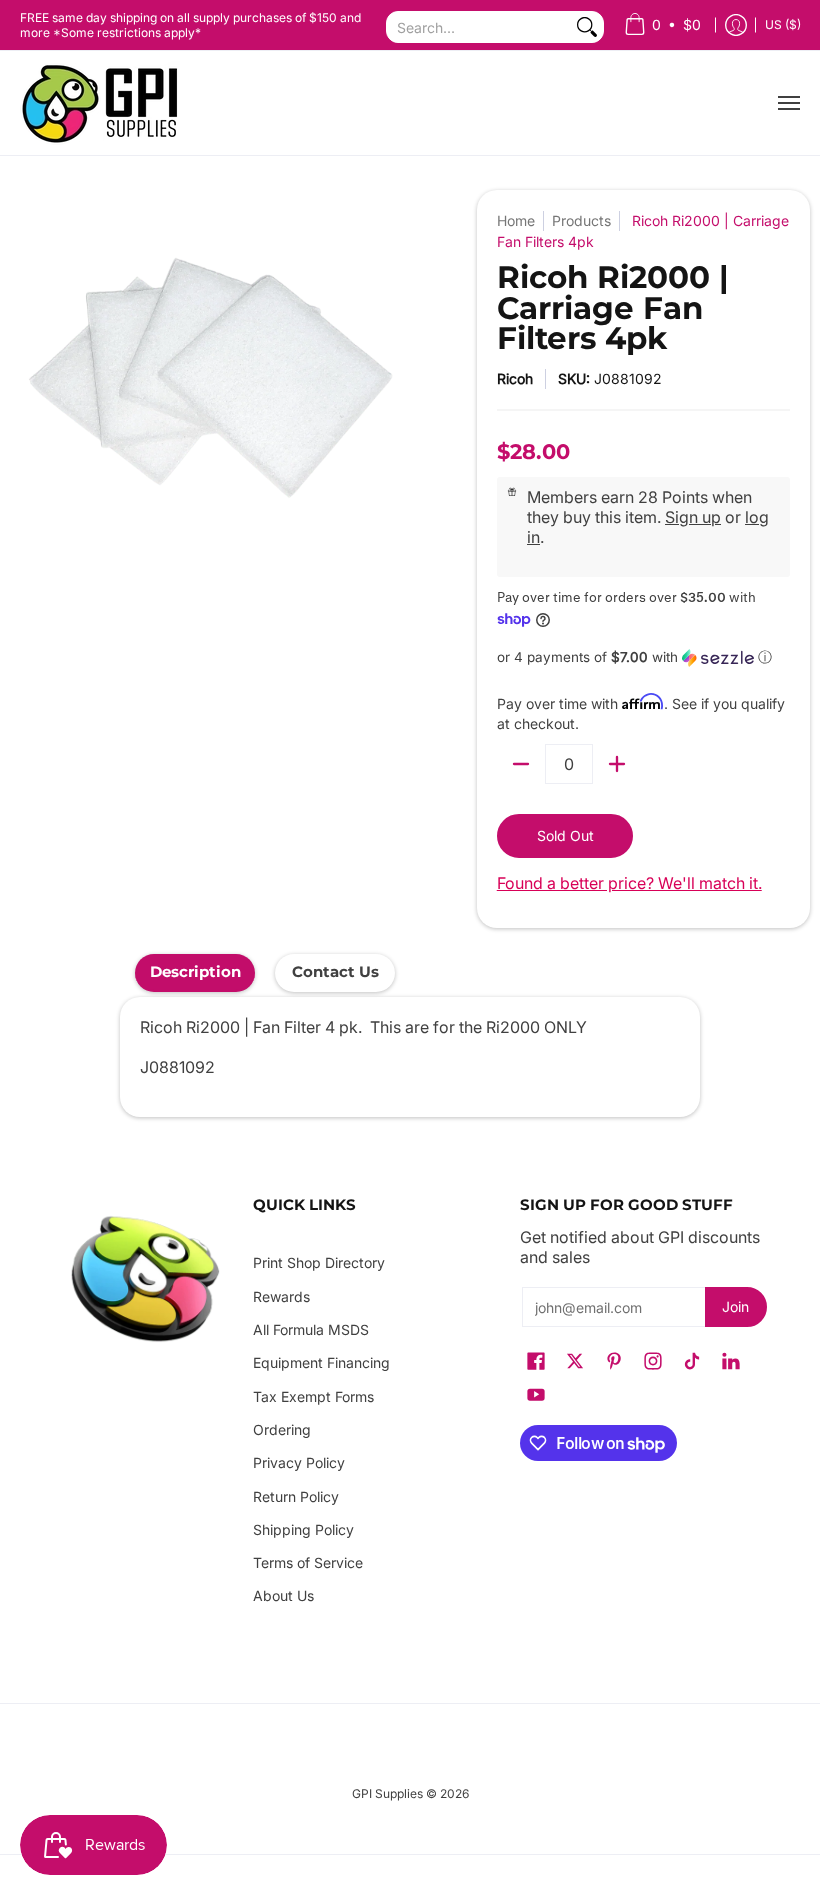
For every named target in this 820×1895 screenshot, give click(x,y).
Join (735, 1306)
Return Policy (296, 1496)
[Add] (617, 764)
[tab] (195, 972)
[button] (643, 657)
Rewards (281, 1296)
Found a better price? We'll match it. (629, 883)
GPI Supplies (387, 1793)
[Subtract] (521, 764)
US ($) (783, 24)
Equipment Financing (321, 1362)
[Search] (587, 27)
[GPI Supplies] (105, 103)
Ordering (282, 1429)
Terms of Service (308, 1562)
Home (516, 220)
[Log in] (736, 25)
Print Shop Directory (319, 1262)
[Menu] (788, 103)
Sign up (693, 517)
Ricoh (515, 378)
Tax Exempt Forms (313, 1396)
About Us (283, 1595)
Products (581, 220)
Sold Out (565, 835)
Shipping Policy (303, 1529)
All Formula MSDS (311, 1329)
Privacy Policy (299, 1462)
